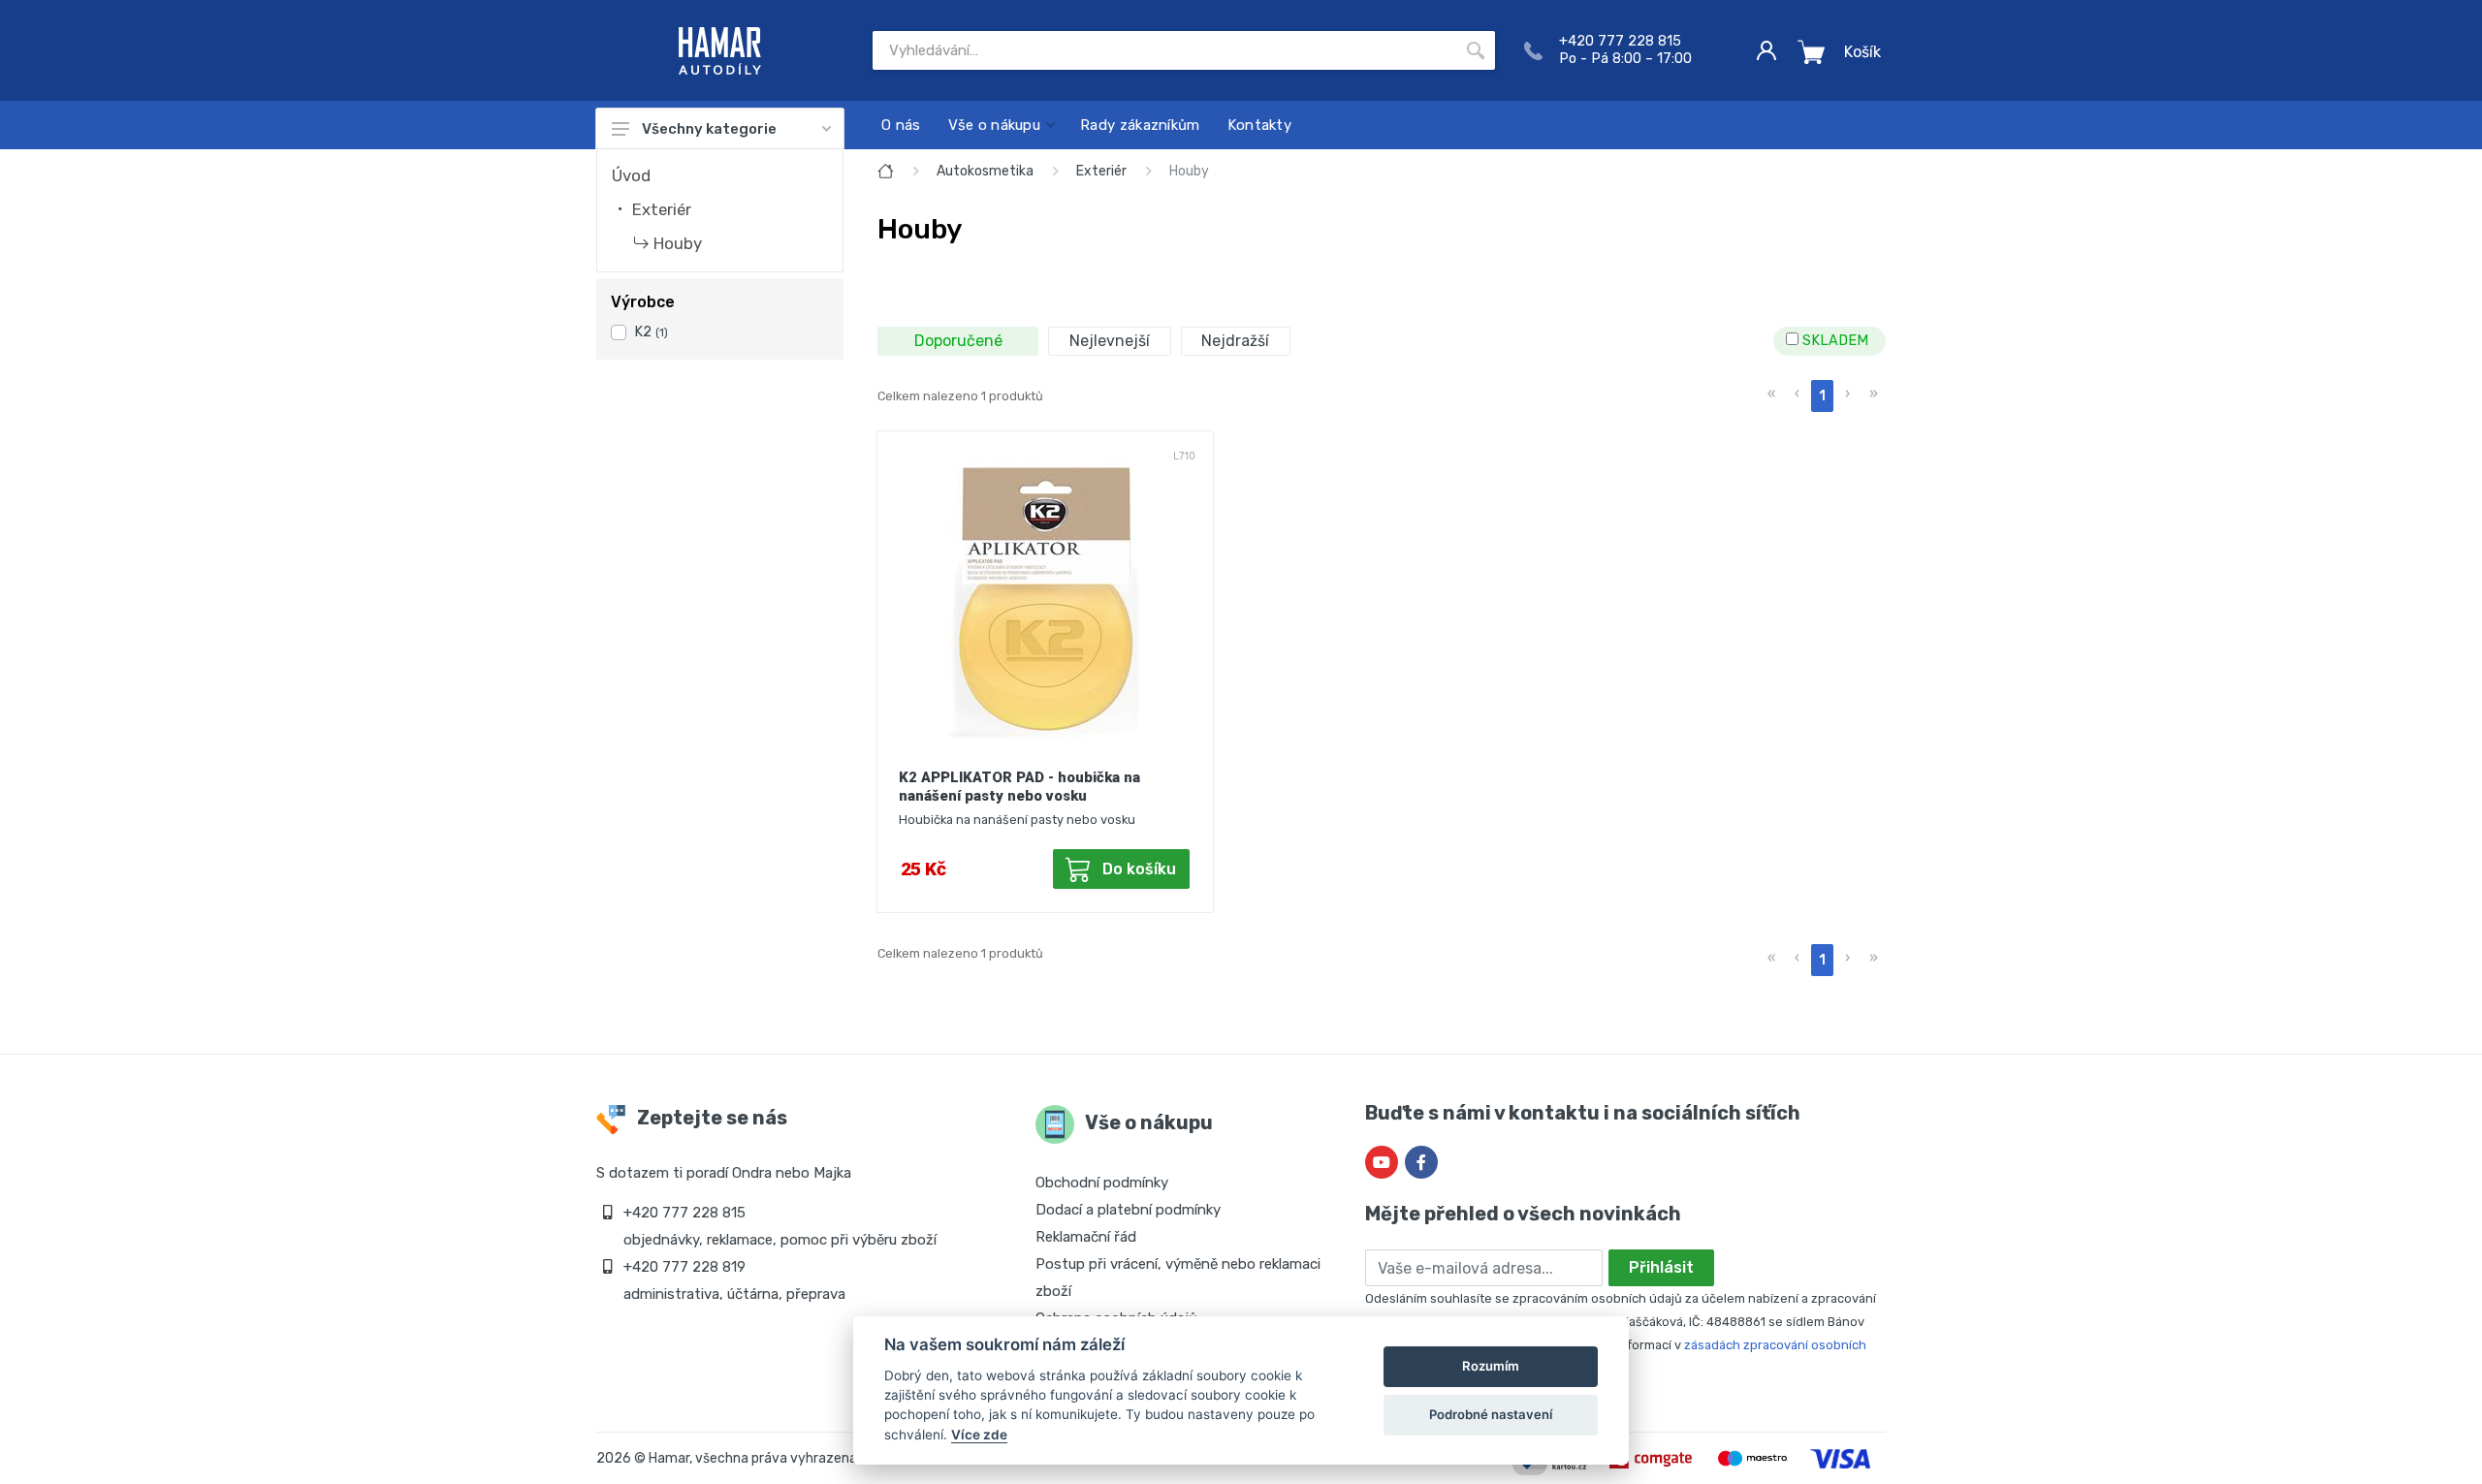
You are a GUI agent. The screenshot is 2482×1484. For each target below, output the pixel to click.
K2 (651, 332)
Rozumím (1491, 1366)
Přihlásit (1661, 1267)
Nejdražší (1235, 341)
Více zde (979, 1435)
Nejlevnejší (1110, 341)
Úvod (631, 175)
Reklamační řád (1086, 1237)
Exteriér (662, 209)
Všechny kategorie (709, 129)
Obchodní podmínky (1102, 1183)
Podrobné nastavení (1491, 1414)
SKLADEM (1833, 341)
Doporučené (958, 341)
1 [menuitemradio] (1822, 396)
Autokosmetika (985, 171)
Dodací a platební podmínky (1128, 1210)
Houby (678, 243)
